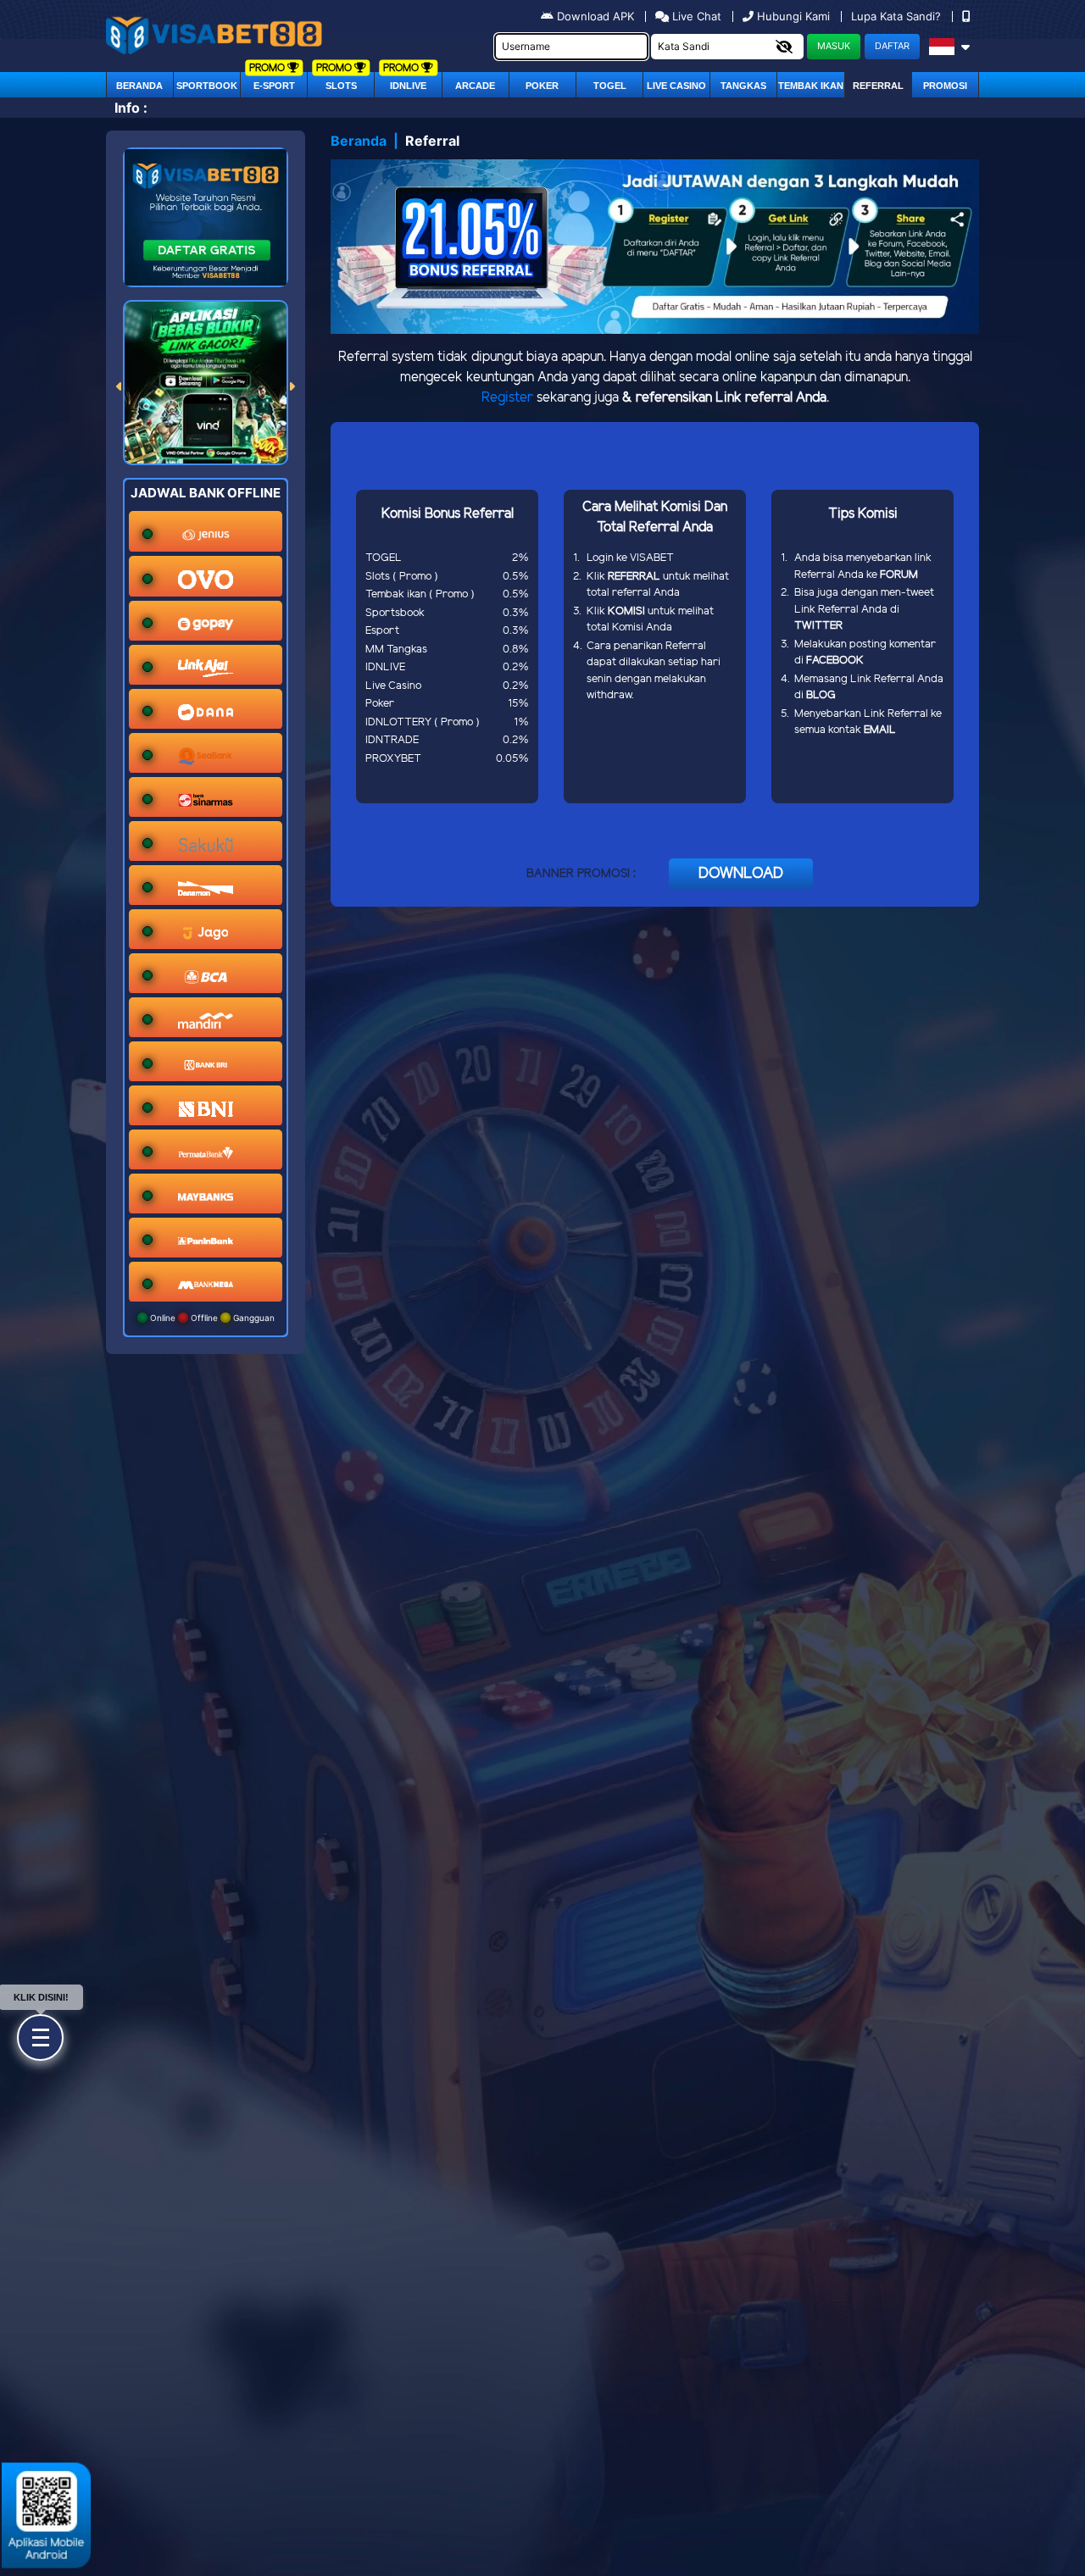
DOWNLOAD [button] (741, 874)
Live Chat (695, 16)
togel (610, 86)
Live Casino (676, 86)
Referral (878, 86)
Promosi (945, 86)
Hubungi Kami (793, 16)
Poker (542, 86)
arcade (475, 86)
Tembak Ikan (811, 86)
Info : (131, 108)
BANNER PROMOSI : (581, 874)
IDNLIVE (408, 86)
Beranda (139, 86)
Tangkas (743, 86)
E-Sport (274, 86)
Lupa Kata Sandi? (898, 16)
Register (507, 398)
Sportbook (207, 86)
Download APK (595, 16)
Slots (341, 86)
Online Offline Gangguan (211, 1318)
